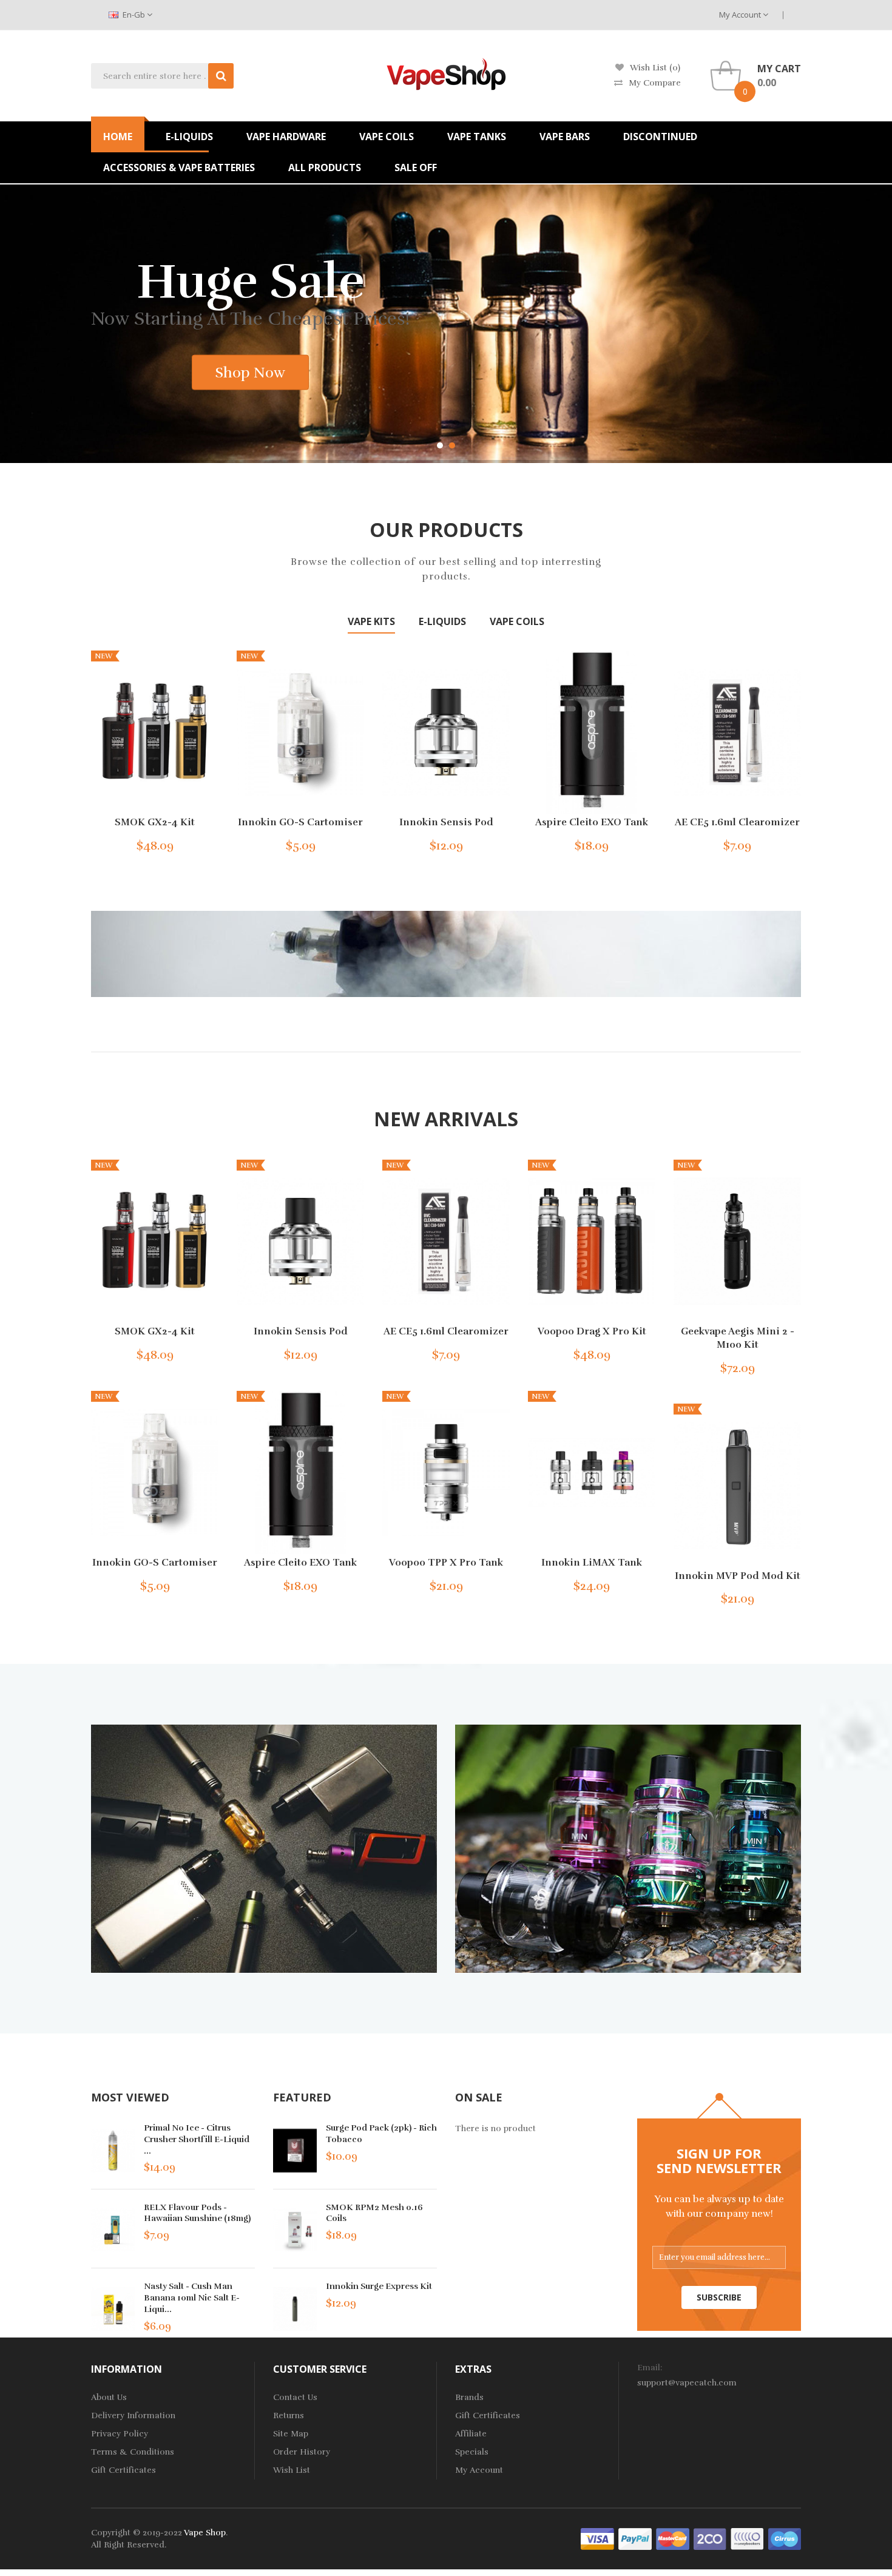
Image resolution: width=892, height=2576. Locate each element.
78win (249, 2557)
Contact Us (295, 2398)
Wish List (292, 2471)
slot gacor (547, 2557)
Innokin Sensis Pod (446, 823)
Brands (469, 2398)
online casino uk (359, 2557)
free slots (386, 2570)
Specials (472, 2453)
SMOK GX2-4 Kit (155, 823)
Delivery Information (133, 2416)
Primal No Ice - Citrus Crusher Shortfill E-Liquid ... (197, 2139)
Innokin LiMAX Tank (592, 1563)
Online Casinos (704, 2570)
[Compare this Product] (190, 843)
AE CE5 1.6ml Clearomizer (737, 823)
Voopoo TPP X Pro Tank (446, 1563)
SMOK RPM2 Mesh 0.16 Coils (374, 2213)
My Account (741, 15)
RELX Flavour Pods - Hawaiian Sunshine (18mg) (197, 2213)
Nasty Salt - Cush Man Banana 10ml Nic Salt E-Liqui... (192, 2298)
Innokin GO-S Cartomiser (300, 823)
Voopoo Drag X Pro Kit (592, 1332)
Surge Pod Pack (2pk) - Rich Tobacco (381, 2134)
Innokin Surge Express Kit (379, 2287)
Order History (302, 2453)
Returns (289, 2416)
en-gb (134, 15)
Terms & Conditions (133, 2453)
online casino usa (811, 2557)
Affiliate (471, 2434)
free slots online (293, 2557)
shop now (150, 371)
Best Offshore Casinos (628, 2570)
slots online (428, 2570)
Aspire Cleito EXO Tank (592, 823)
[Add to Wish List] (169, 843)
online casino (748, 2557)
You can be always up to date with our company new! (719, 2207)
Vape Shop (205, 2533)
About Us (109, 2398)
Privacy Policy (120, 2434)
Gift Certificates (123, 2471)
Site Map (291, 2434)
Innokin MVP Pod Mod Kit (738, 1576)
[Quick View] (155, 732)
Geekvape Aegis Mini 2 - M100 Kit (738, 1339)
